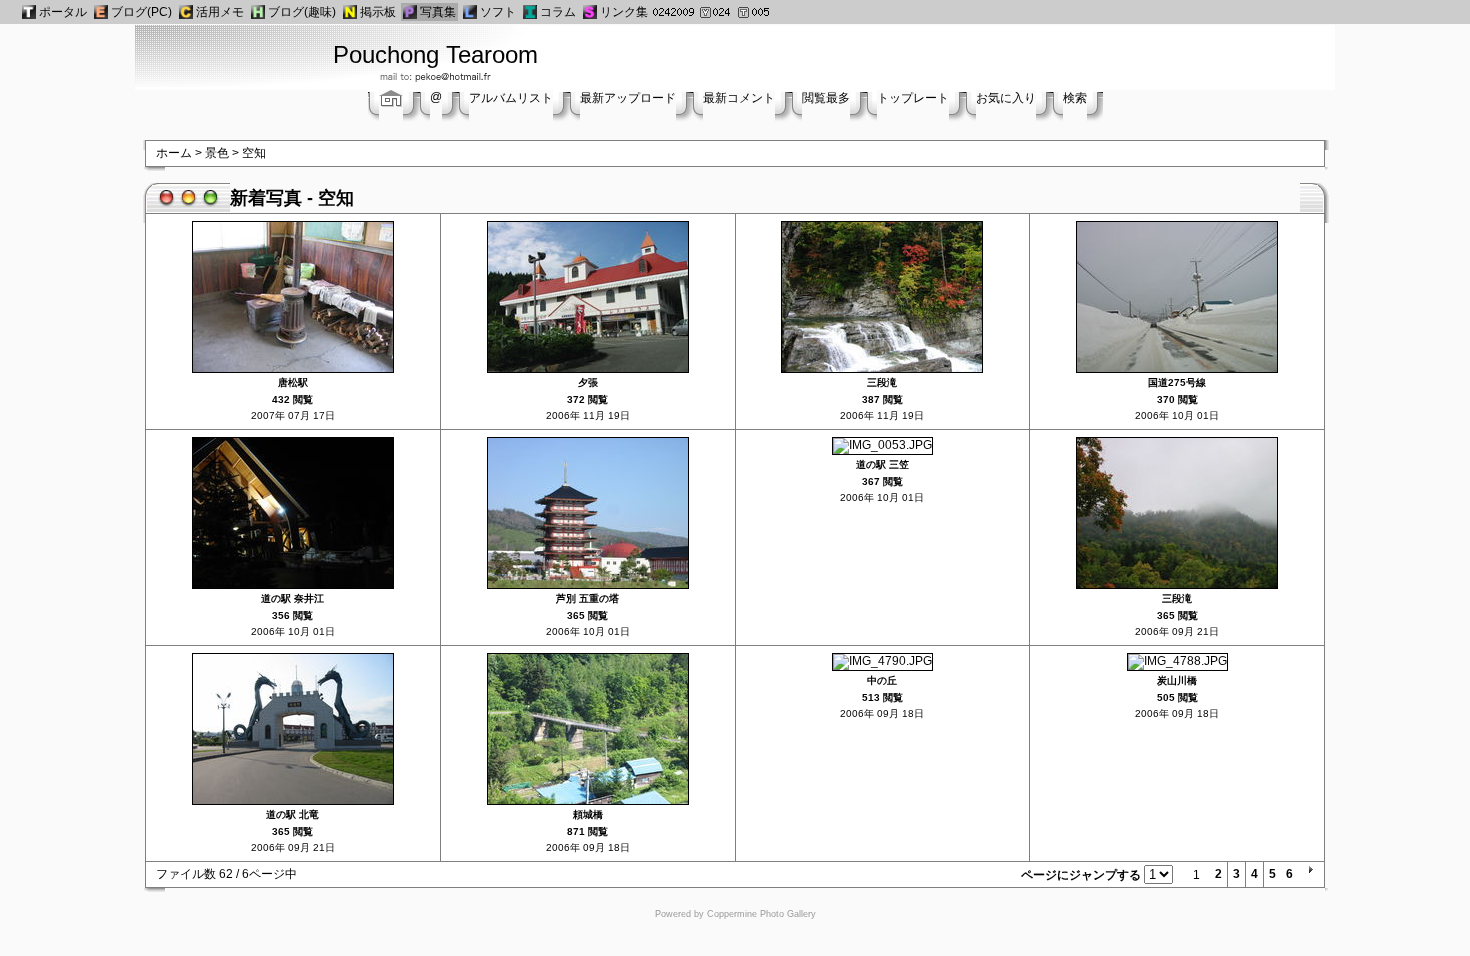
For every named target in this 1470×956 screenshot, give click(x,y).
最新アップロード (628, 98)
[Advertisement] (1022, 55)
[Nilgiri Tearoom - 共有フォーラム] (350, 12)
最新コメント (739, 98)
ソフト (498, 12)
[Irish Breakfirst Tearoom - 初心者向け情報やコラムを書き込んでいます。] (530, 12)
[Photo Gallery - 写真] (410, 12)
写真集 (438, 12)
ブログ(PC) (141, 12)
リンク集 (624, 12)
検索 (1075, 98)
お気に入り (1006, 98)
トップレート (913, 98)
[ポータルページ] (29, 12)
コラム (558, 12)
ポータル (63, 12)
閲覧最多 (826, 98)
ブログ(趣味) (302, 12)
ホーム (174, 153)
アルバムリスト (511, 98)
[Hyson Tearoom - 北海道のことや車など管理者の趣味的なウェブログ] (258, 12)
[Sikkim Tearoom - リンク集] (590, 12)
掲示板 (378, 12)
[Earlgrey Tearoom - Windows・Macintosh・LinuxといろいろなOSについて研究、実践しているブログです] (101, 12)
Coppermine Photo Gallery (761, 914)
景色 (217, 153)
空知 (254, 153)
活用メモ (220, 12)
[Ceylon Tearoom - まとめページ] (186, 12)
